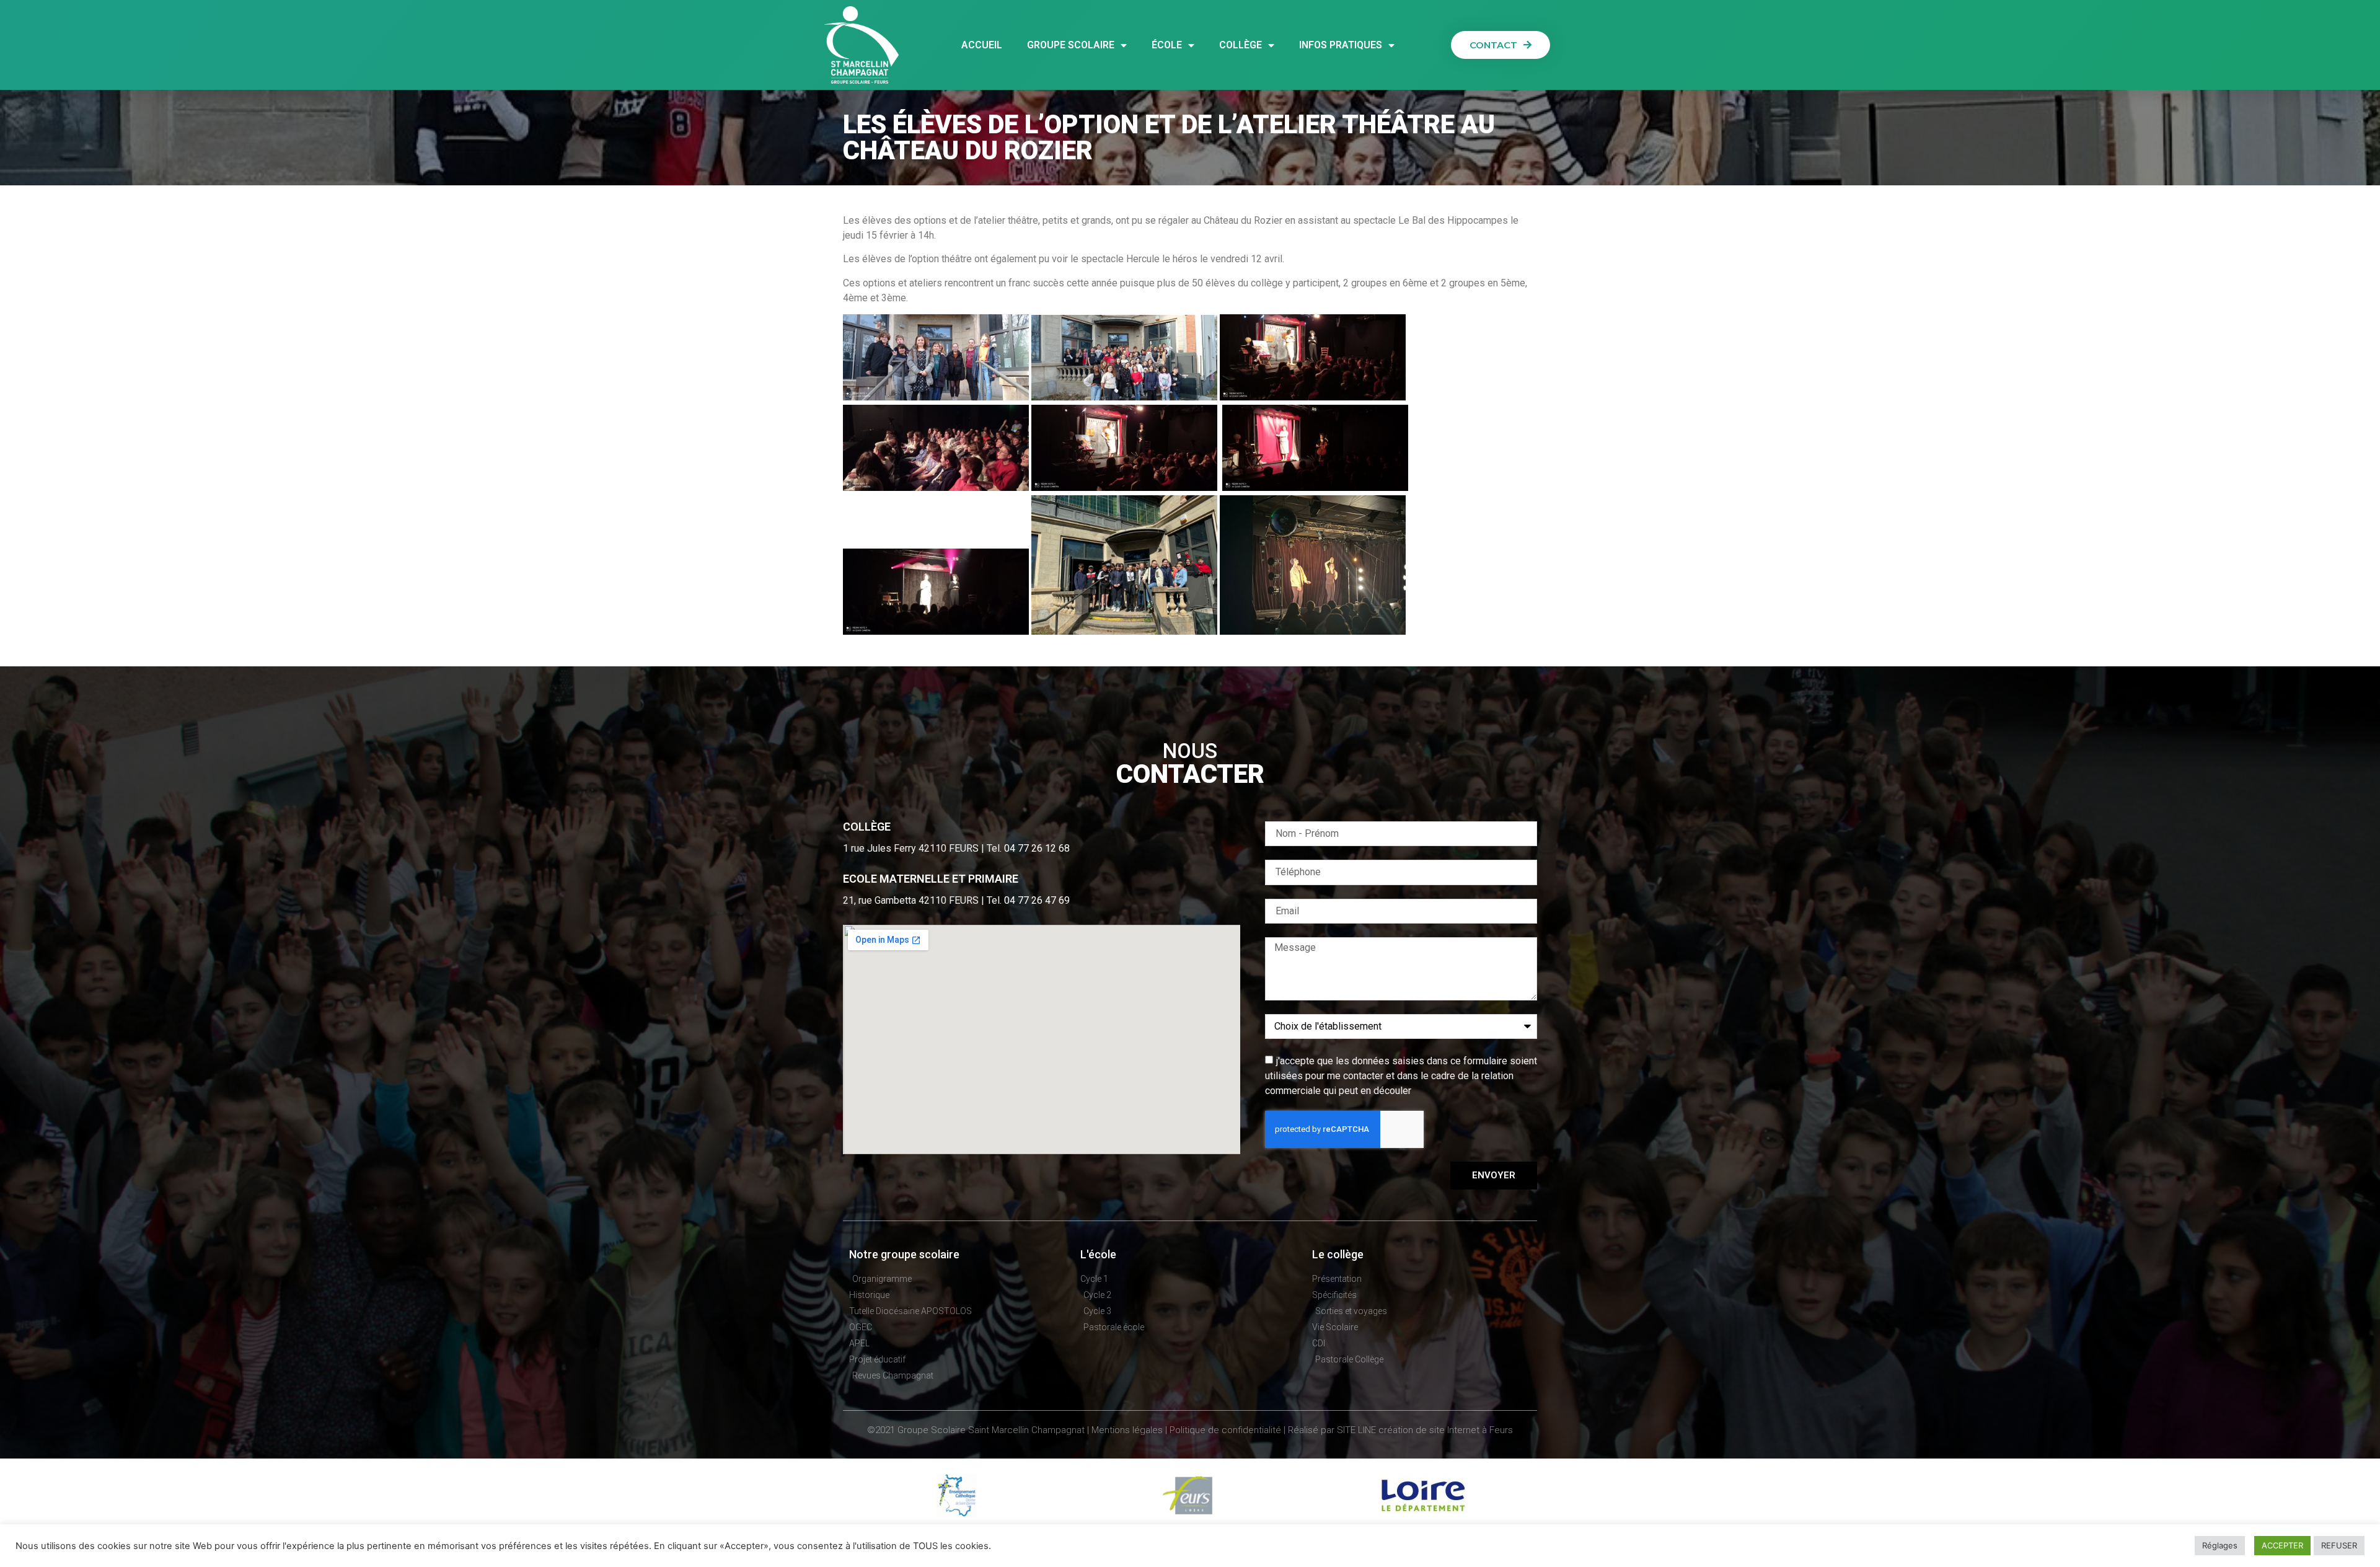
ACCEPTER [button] (2282, 1545)
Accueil (982, 45)
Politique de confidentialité (1225, 1430)
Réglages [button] (2220, 1545)
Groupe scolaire (1071, 45)
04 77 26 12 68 (1037, 848)
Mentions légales (1127, 1430)
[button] (1501, 45)
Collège (1241, 45)
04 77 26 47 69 (1037, 900)
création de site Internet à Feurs (1446, 1430)
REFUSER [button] (2339, 1545)
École (1167, 45)
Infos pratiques (1341, 45)
